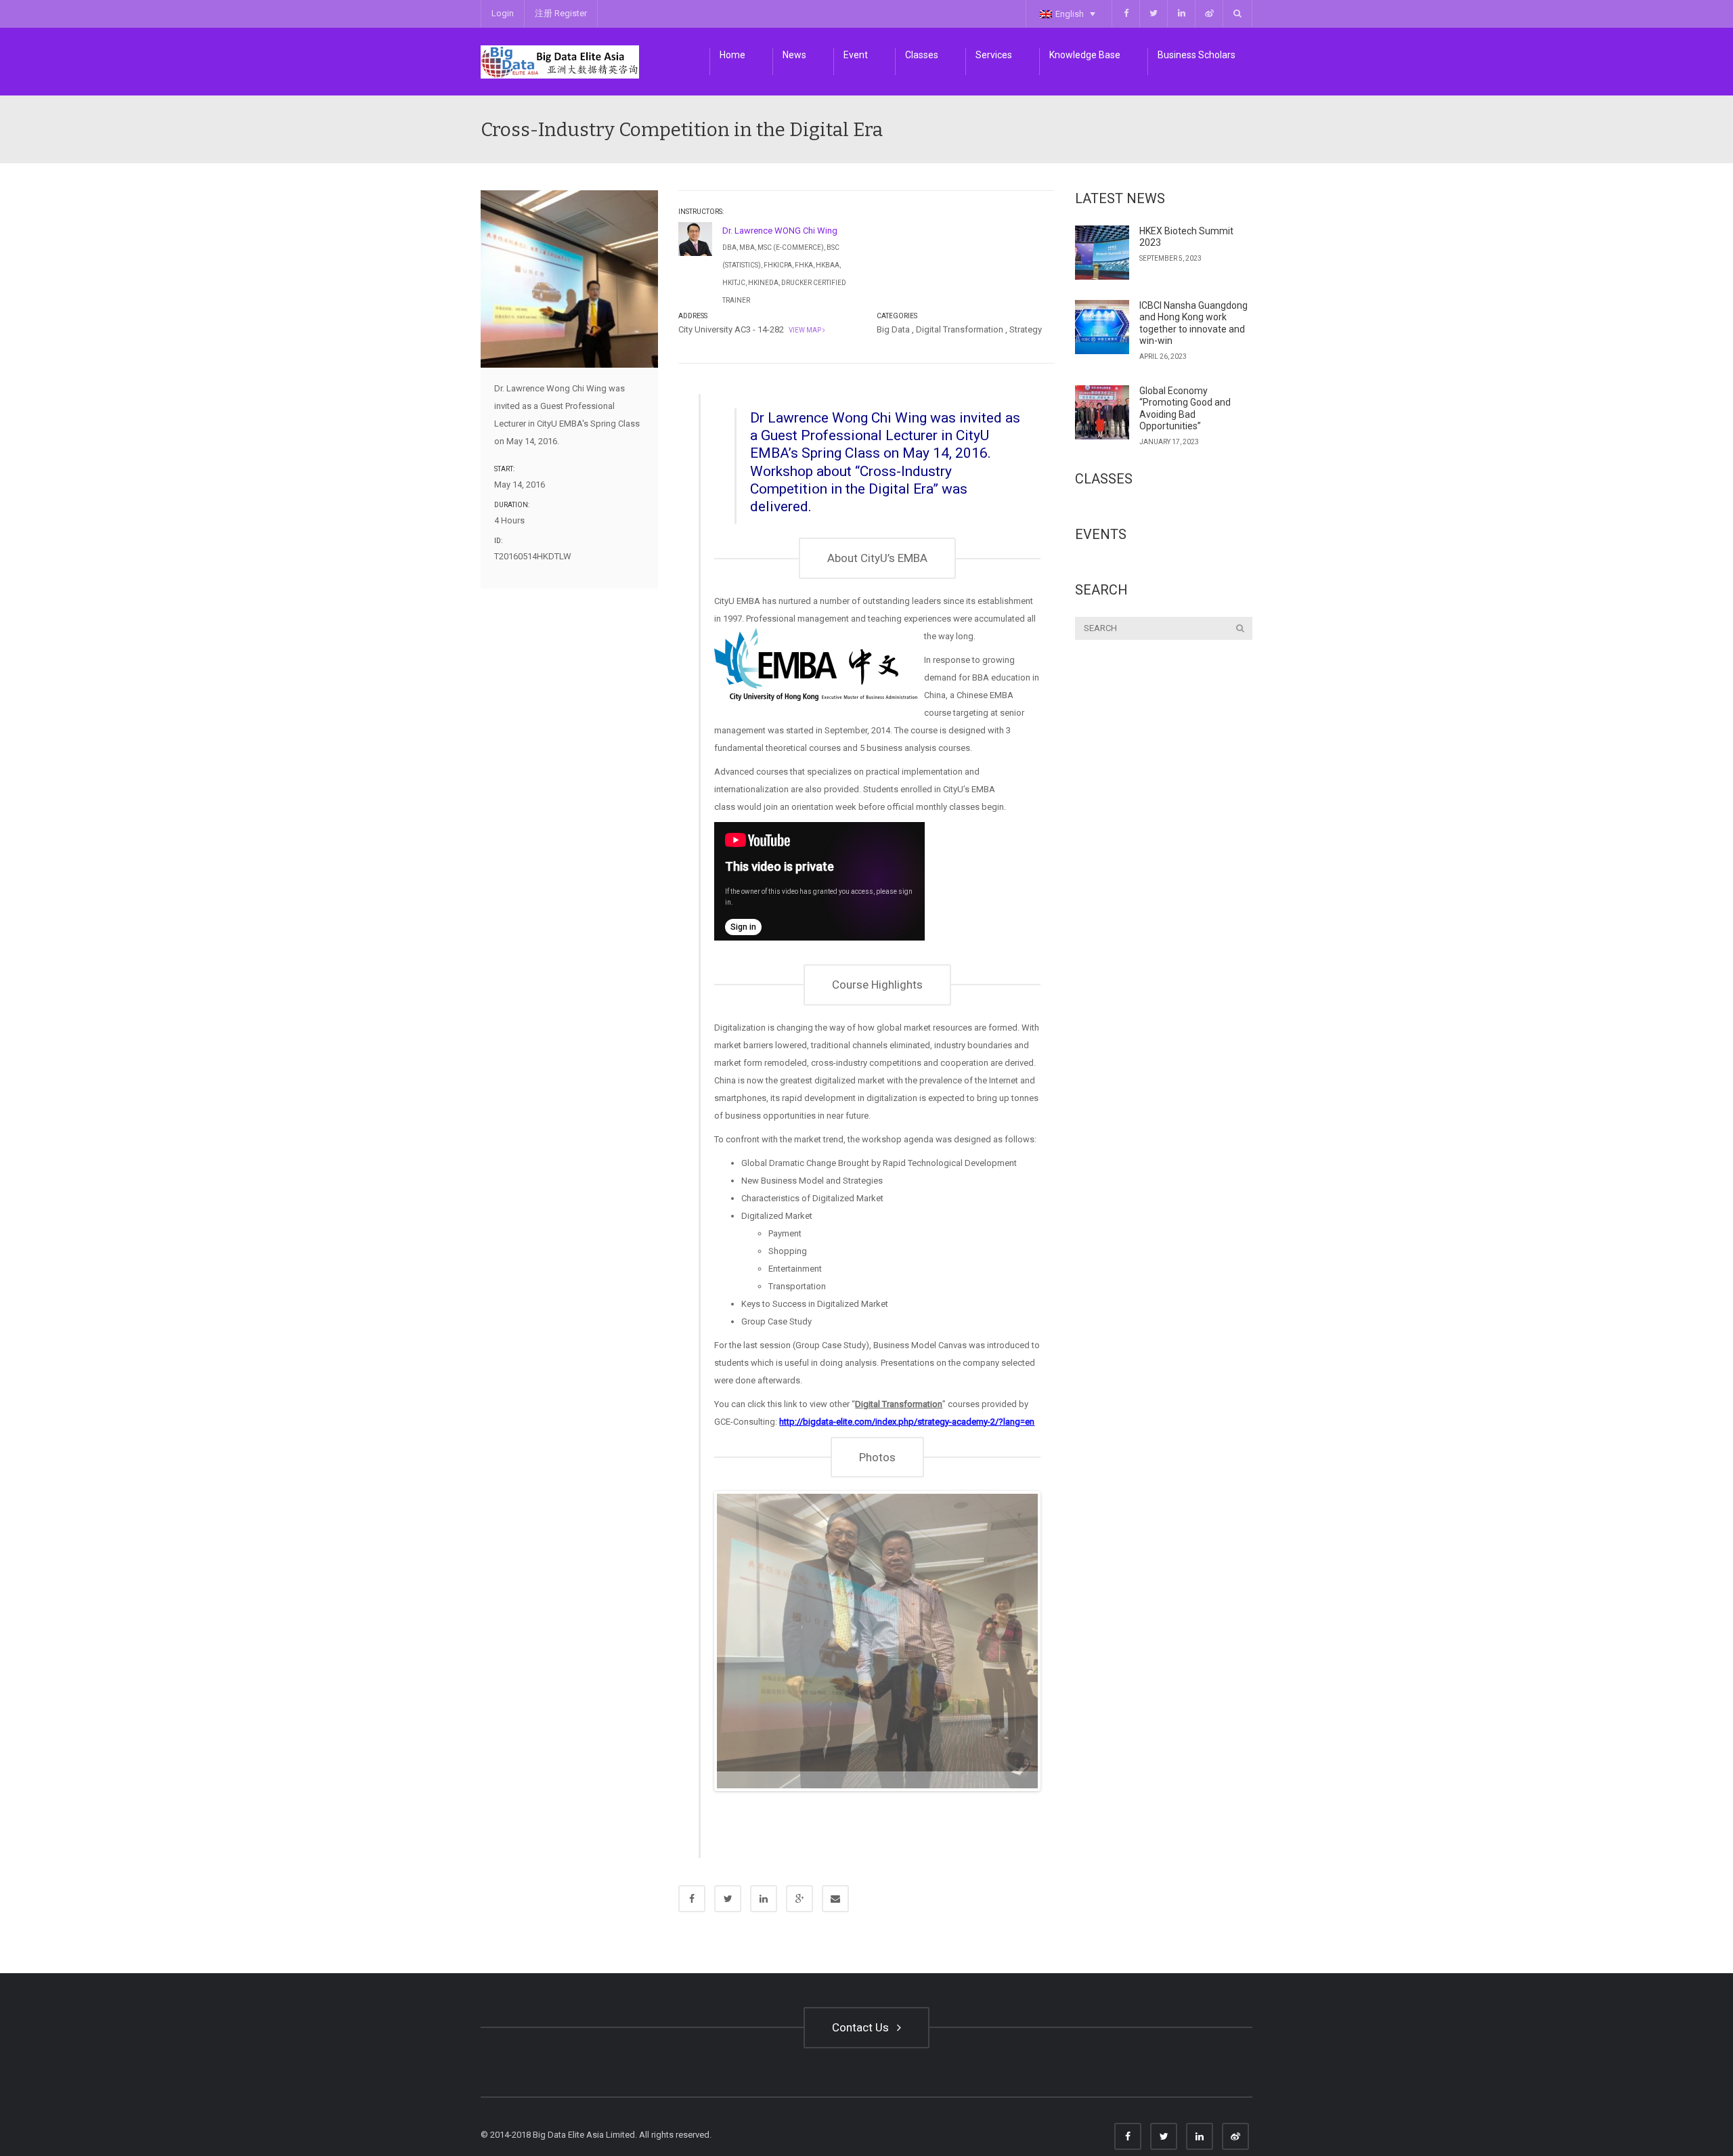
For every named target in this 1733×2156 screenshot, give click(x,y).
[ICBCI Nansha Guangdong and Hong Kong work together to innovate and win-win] (1102, 327)
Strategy (1026, 329)
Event (856, 55)
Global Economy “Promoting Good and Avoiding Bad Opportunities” (1185, 409)
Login (503, 13)
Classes (922, 55)
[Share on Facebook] (692, 1920)
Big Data (893, 329)
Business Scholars (1197, 55)
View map (804, 330)
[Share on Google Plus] (799, 1920)
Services (994, 55)
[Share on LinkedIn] (764, 1920)
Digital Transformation (960, 329)
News (794, 55)
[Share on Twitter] (728, 1920)
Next (1058, 1652)
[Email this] (835, 1920)
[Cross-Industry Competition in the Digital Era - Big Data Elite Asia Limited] (560, 61)
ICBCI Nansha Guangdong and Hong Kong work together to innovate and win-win (1193, 323)
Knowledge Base (1085, 55)
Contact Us (863, 2048)
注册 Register (561, 13)
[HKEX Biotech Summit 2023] (1102, 253)
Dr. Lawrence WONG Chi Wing (780, 231)
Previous (697, 1652)
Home (732, 55)
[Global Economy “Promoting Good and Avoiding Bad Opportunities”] (1102, 412)
